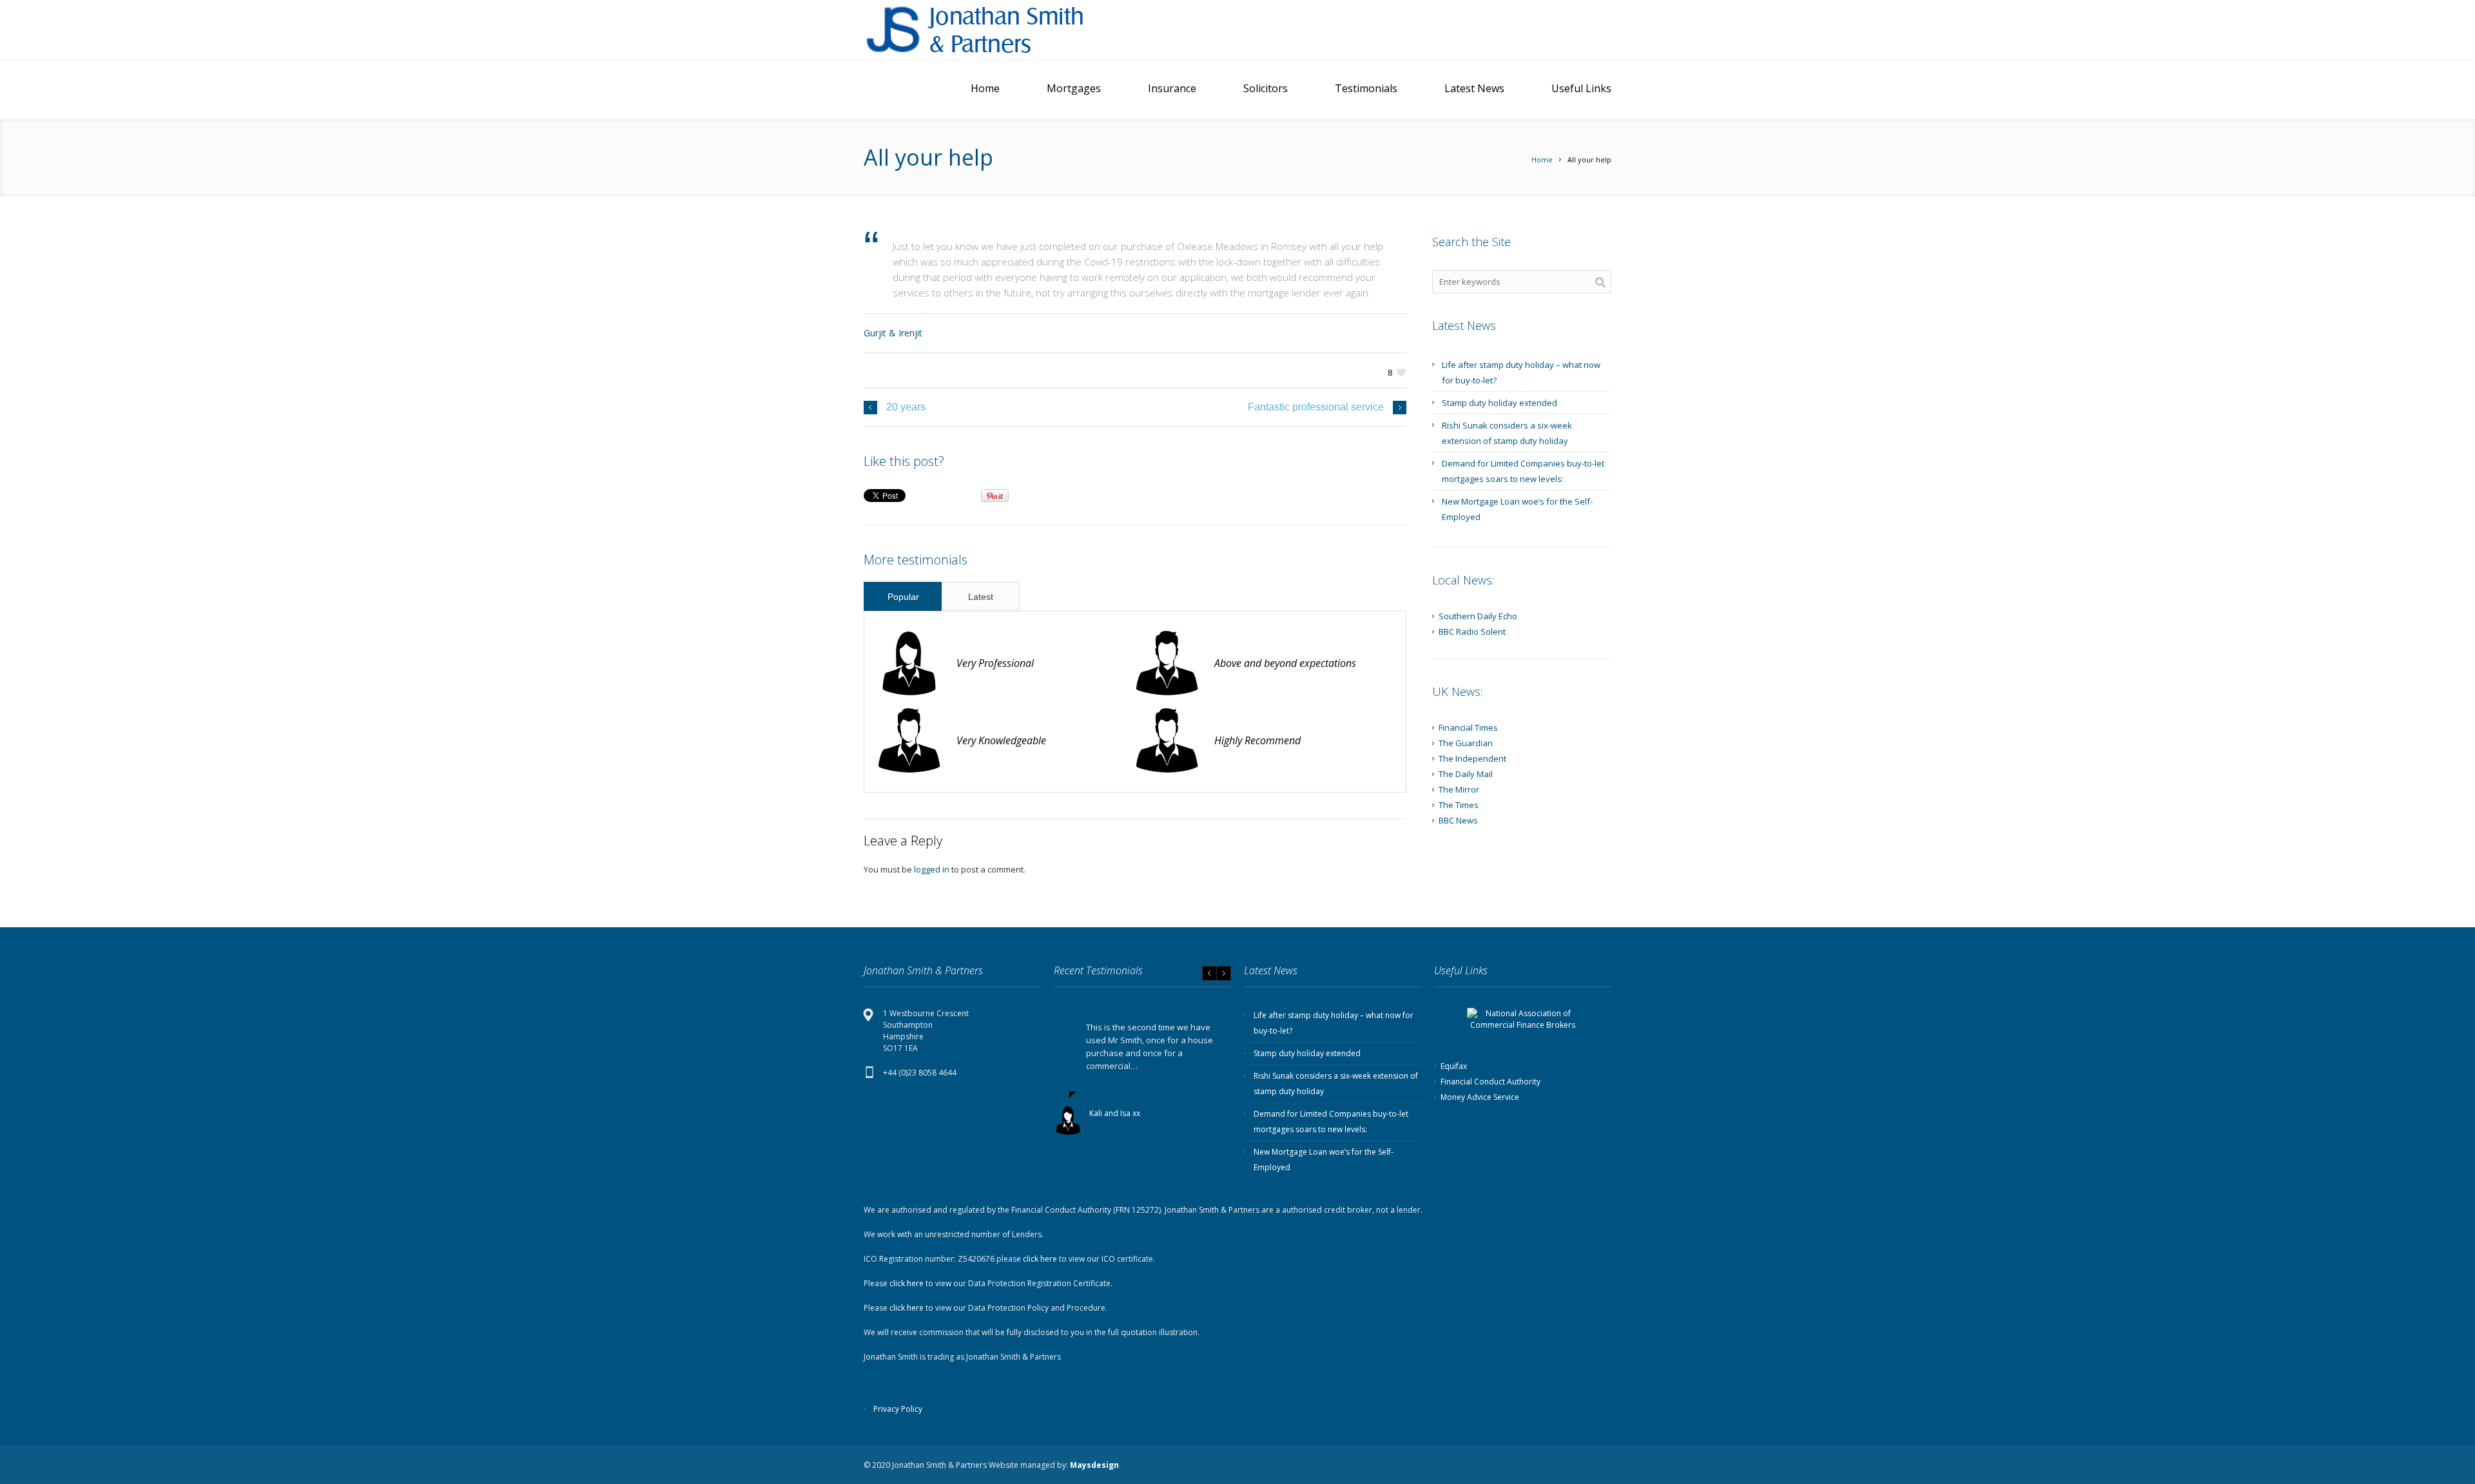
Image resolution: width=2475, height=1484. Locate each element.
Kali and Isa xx (1115, 1113)
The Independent (1472, 758)
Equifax (1454, 1066)
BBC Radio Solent (1472, 631)
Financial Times (1468, 728)
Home (1542, 159)
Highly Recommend (1257, 740)
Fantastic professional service (1316, 407)
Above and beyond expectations (1285, 663)
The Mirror (1459, 789)
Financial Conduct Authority (1490, 1082)
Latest (981, 597)
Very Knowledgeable (1001, 740)
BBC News (1458, 820)
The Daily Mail (1466, 774)
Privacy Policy (898, 1409)
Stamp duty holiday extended (1500, 403)
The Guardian (1466, 743)
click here (1040, 1259)
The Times (1459, 805)
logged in (932, 869)
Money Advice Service (1480, 1097)
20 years (906, 407)
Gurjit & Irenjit (893, 333)
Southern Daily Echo (1478, 616)
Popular (903, 597)
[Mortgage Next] (993, 29)
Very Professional (995, 663)
